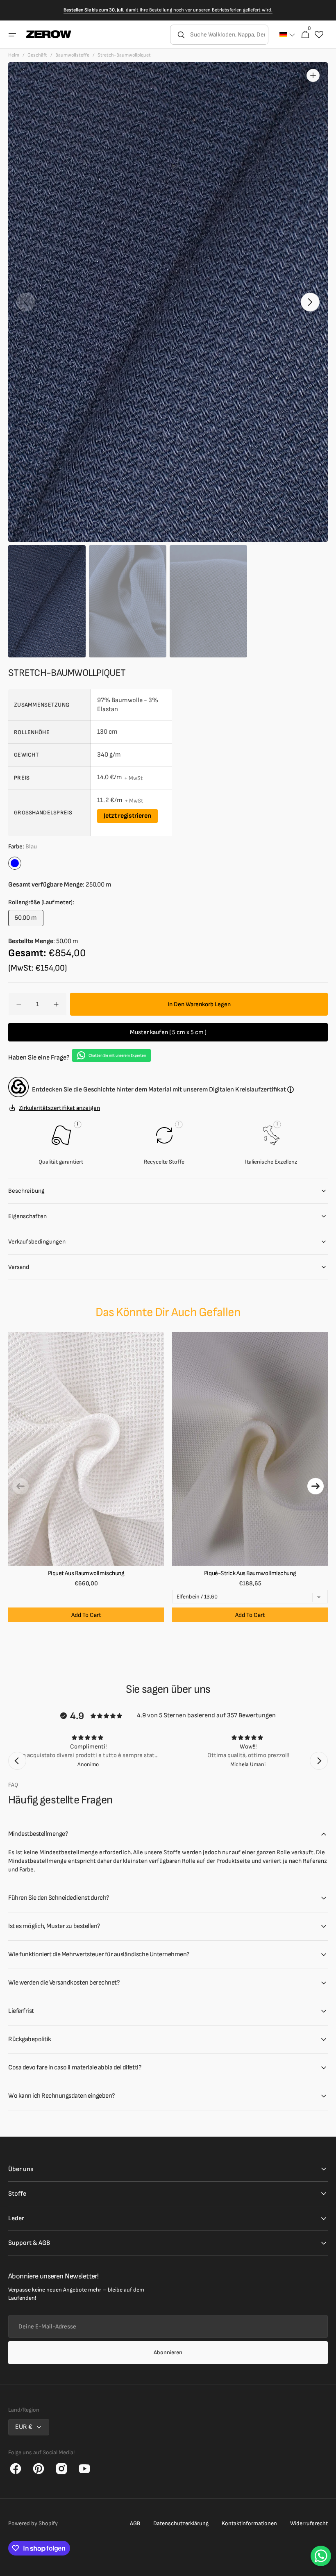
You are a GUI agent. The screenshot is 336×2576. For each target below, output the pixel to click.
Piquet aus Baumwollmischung (86, 1573)
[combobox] (228, 35)
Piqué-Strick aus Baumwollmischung (250, 1573)
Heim (14, 55)
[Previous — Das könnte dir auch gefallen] (20, 1486)
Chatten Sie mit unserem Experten (117, 1056)
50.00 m (29, 920)
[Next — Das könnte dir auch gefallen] (316, 1486)
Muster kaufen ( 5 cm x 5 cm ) (168, 1032)
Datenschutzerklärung (181, 2523)
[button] (12, 35)
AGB (135, 2523)
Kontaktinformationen (249, 2523)
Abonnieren (168, 2352)
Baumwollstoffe (72, 55)
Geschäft (37, 55)
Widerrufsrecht (309, 2523)
